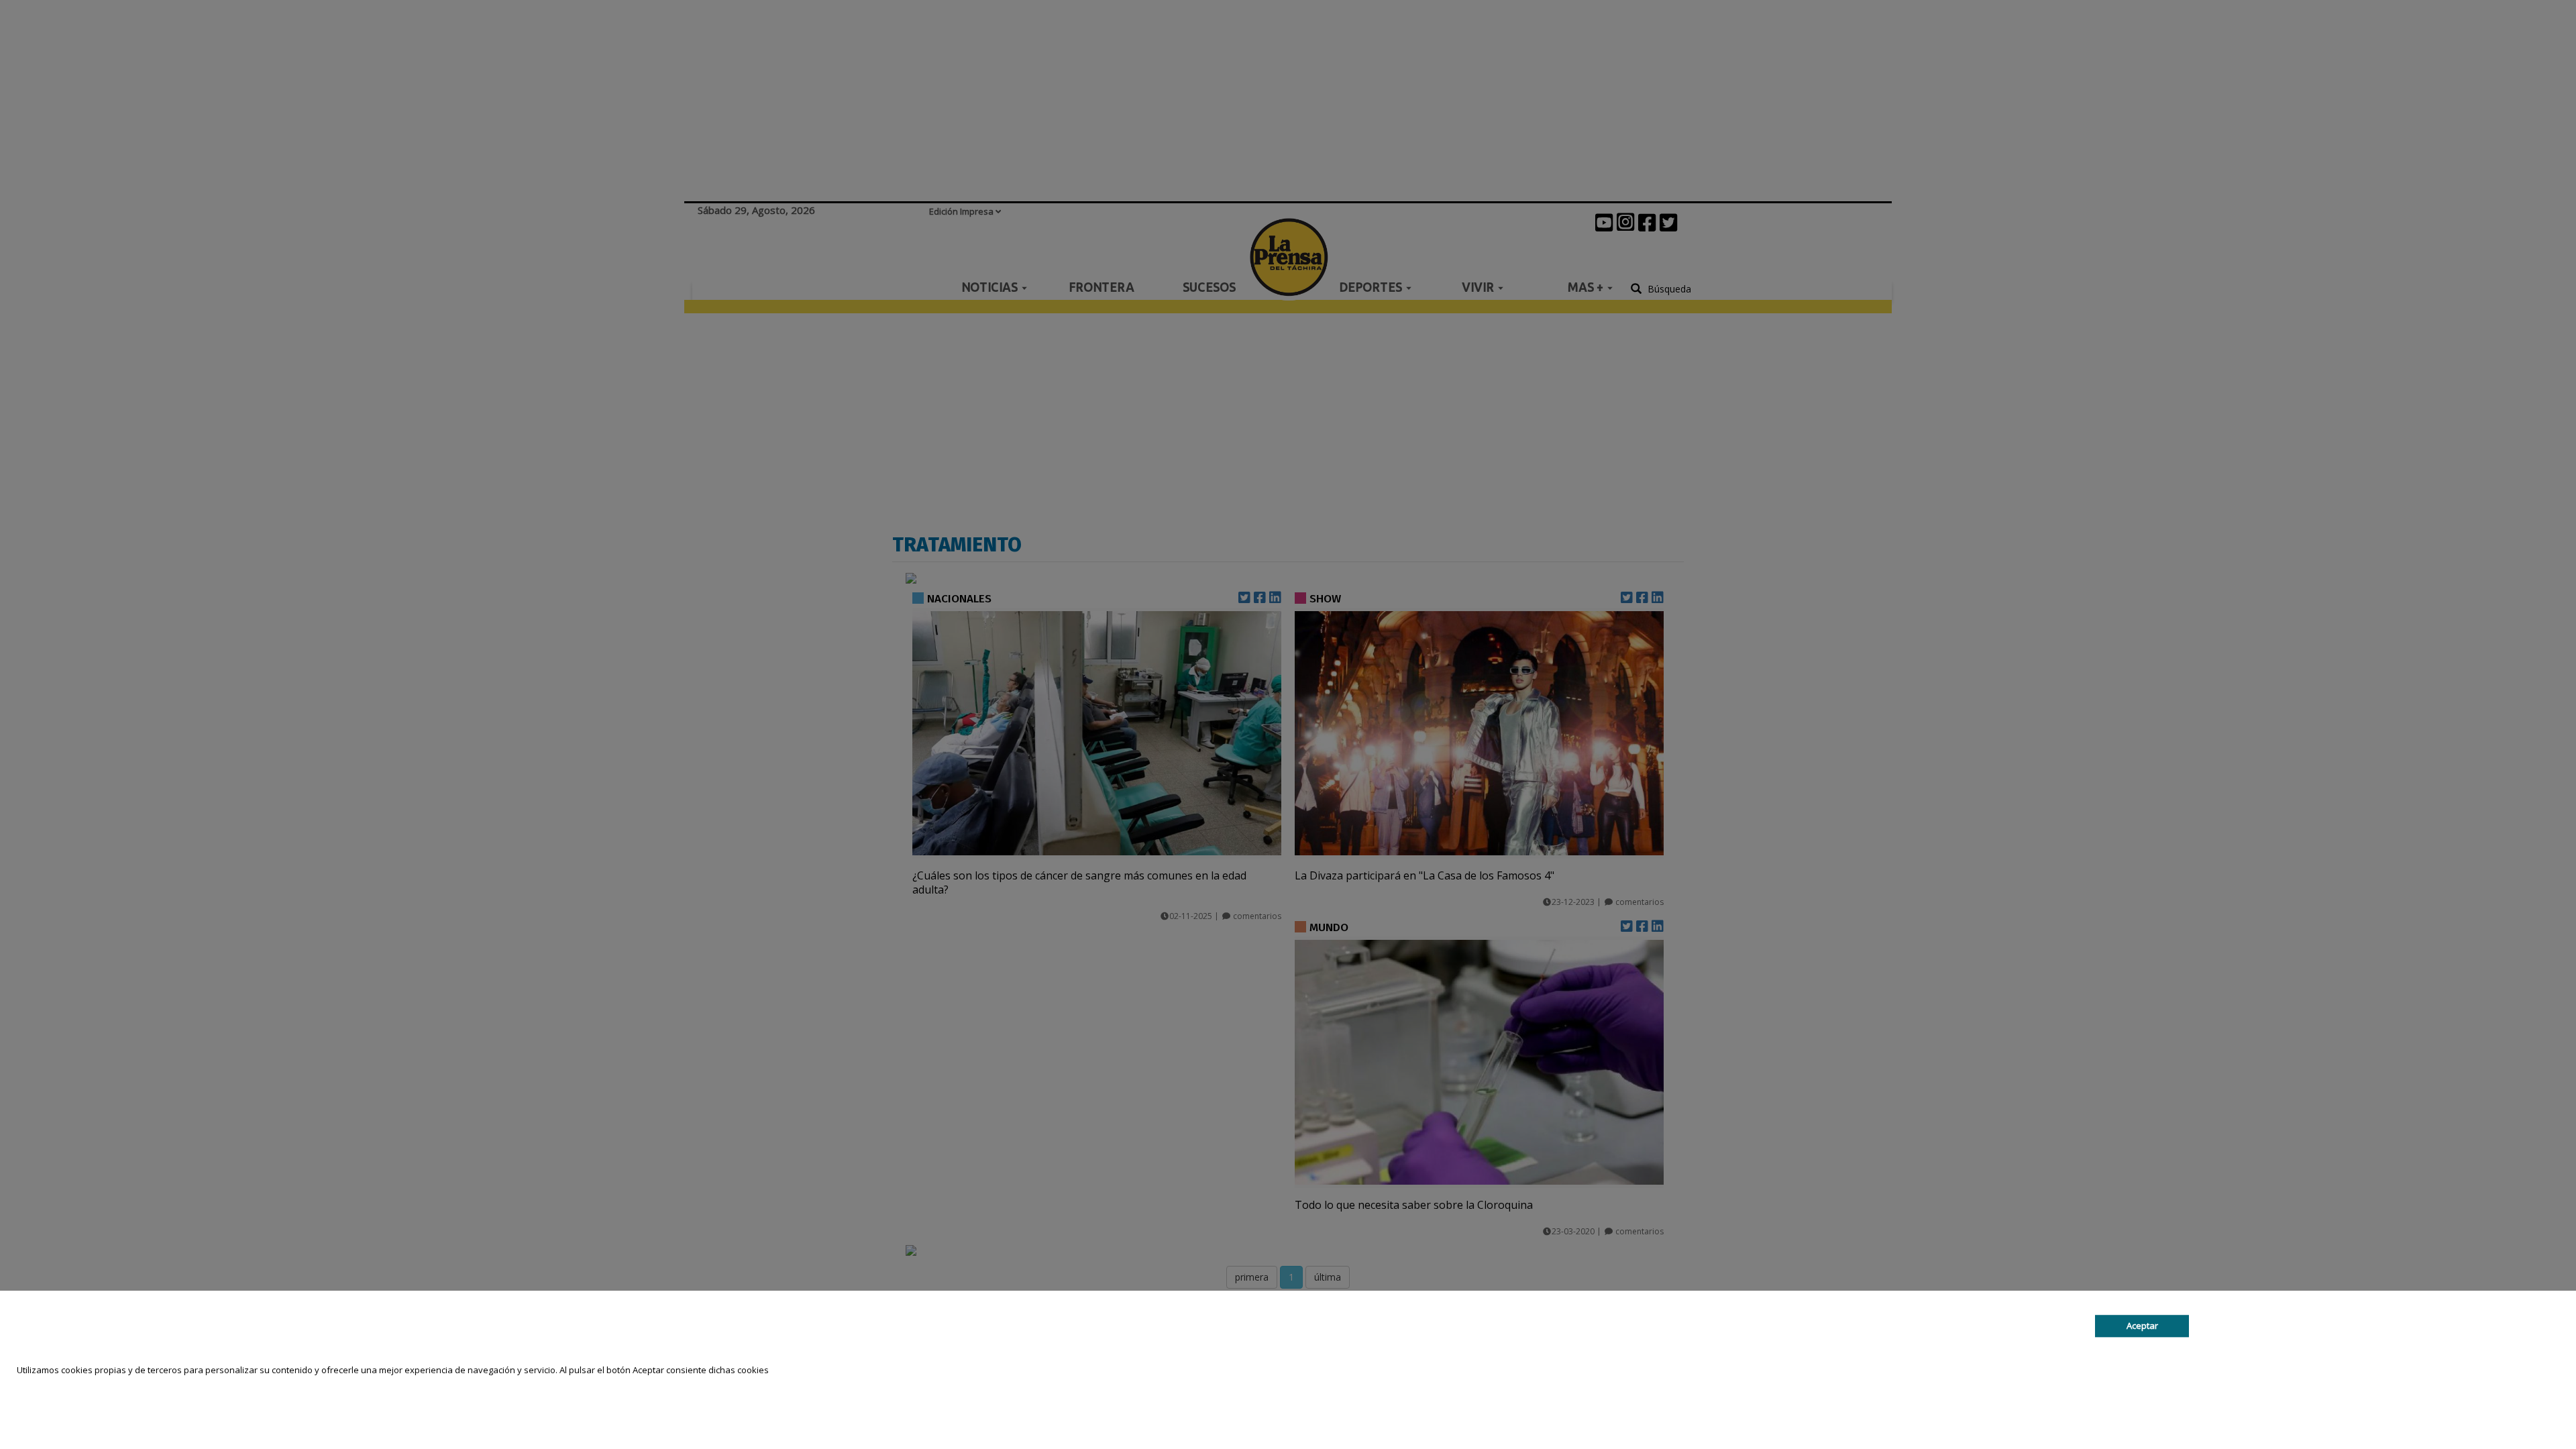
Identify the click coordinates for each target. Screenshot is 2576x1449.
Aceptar (2142, 1326)
